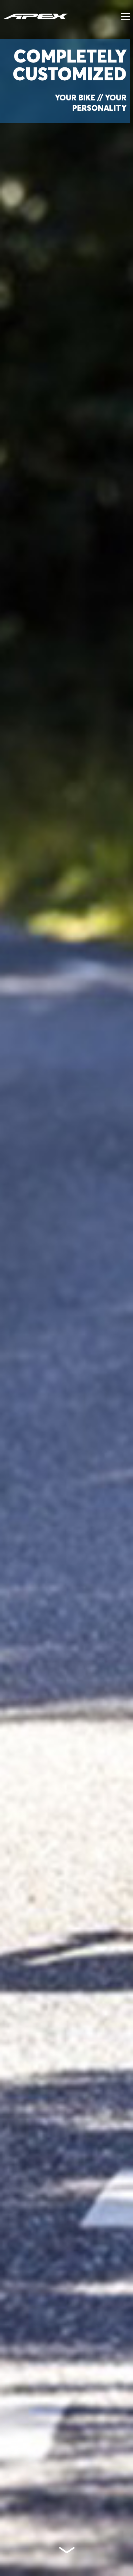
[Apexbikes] (36, 16)
